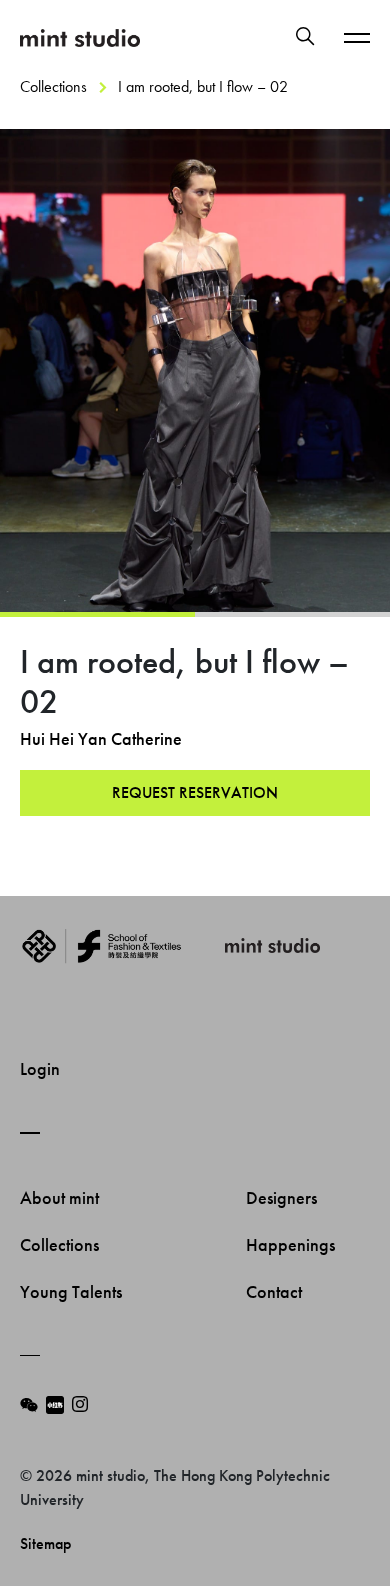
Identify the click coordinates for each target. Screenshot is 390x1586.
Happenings (292, 1244)
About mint (61, 1197)
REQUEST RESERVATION (195, 792)
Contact (276, 1291)
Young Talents (73, 1291)
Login (40, 1068)
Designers (283, 1197)
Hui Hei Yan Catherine (101, 738)
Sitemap (45, 1543)
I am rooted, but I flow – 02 (203, 86)
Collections (53, 86)
